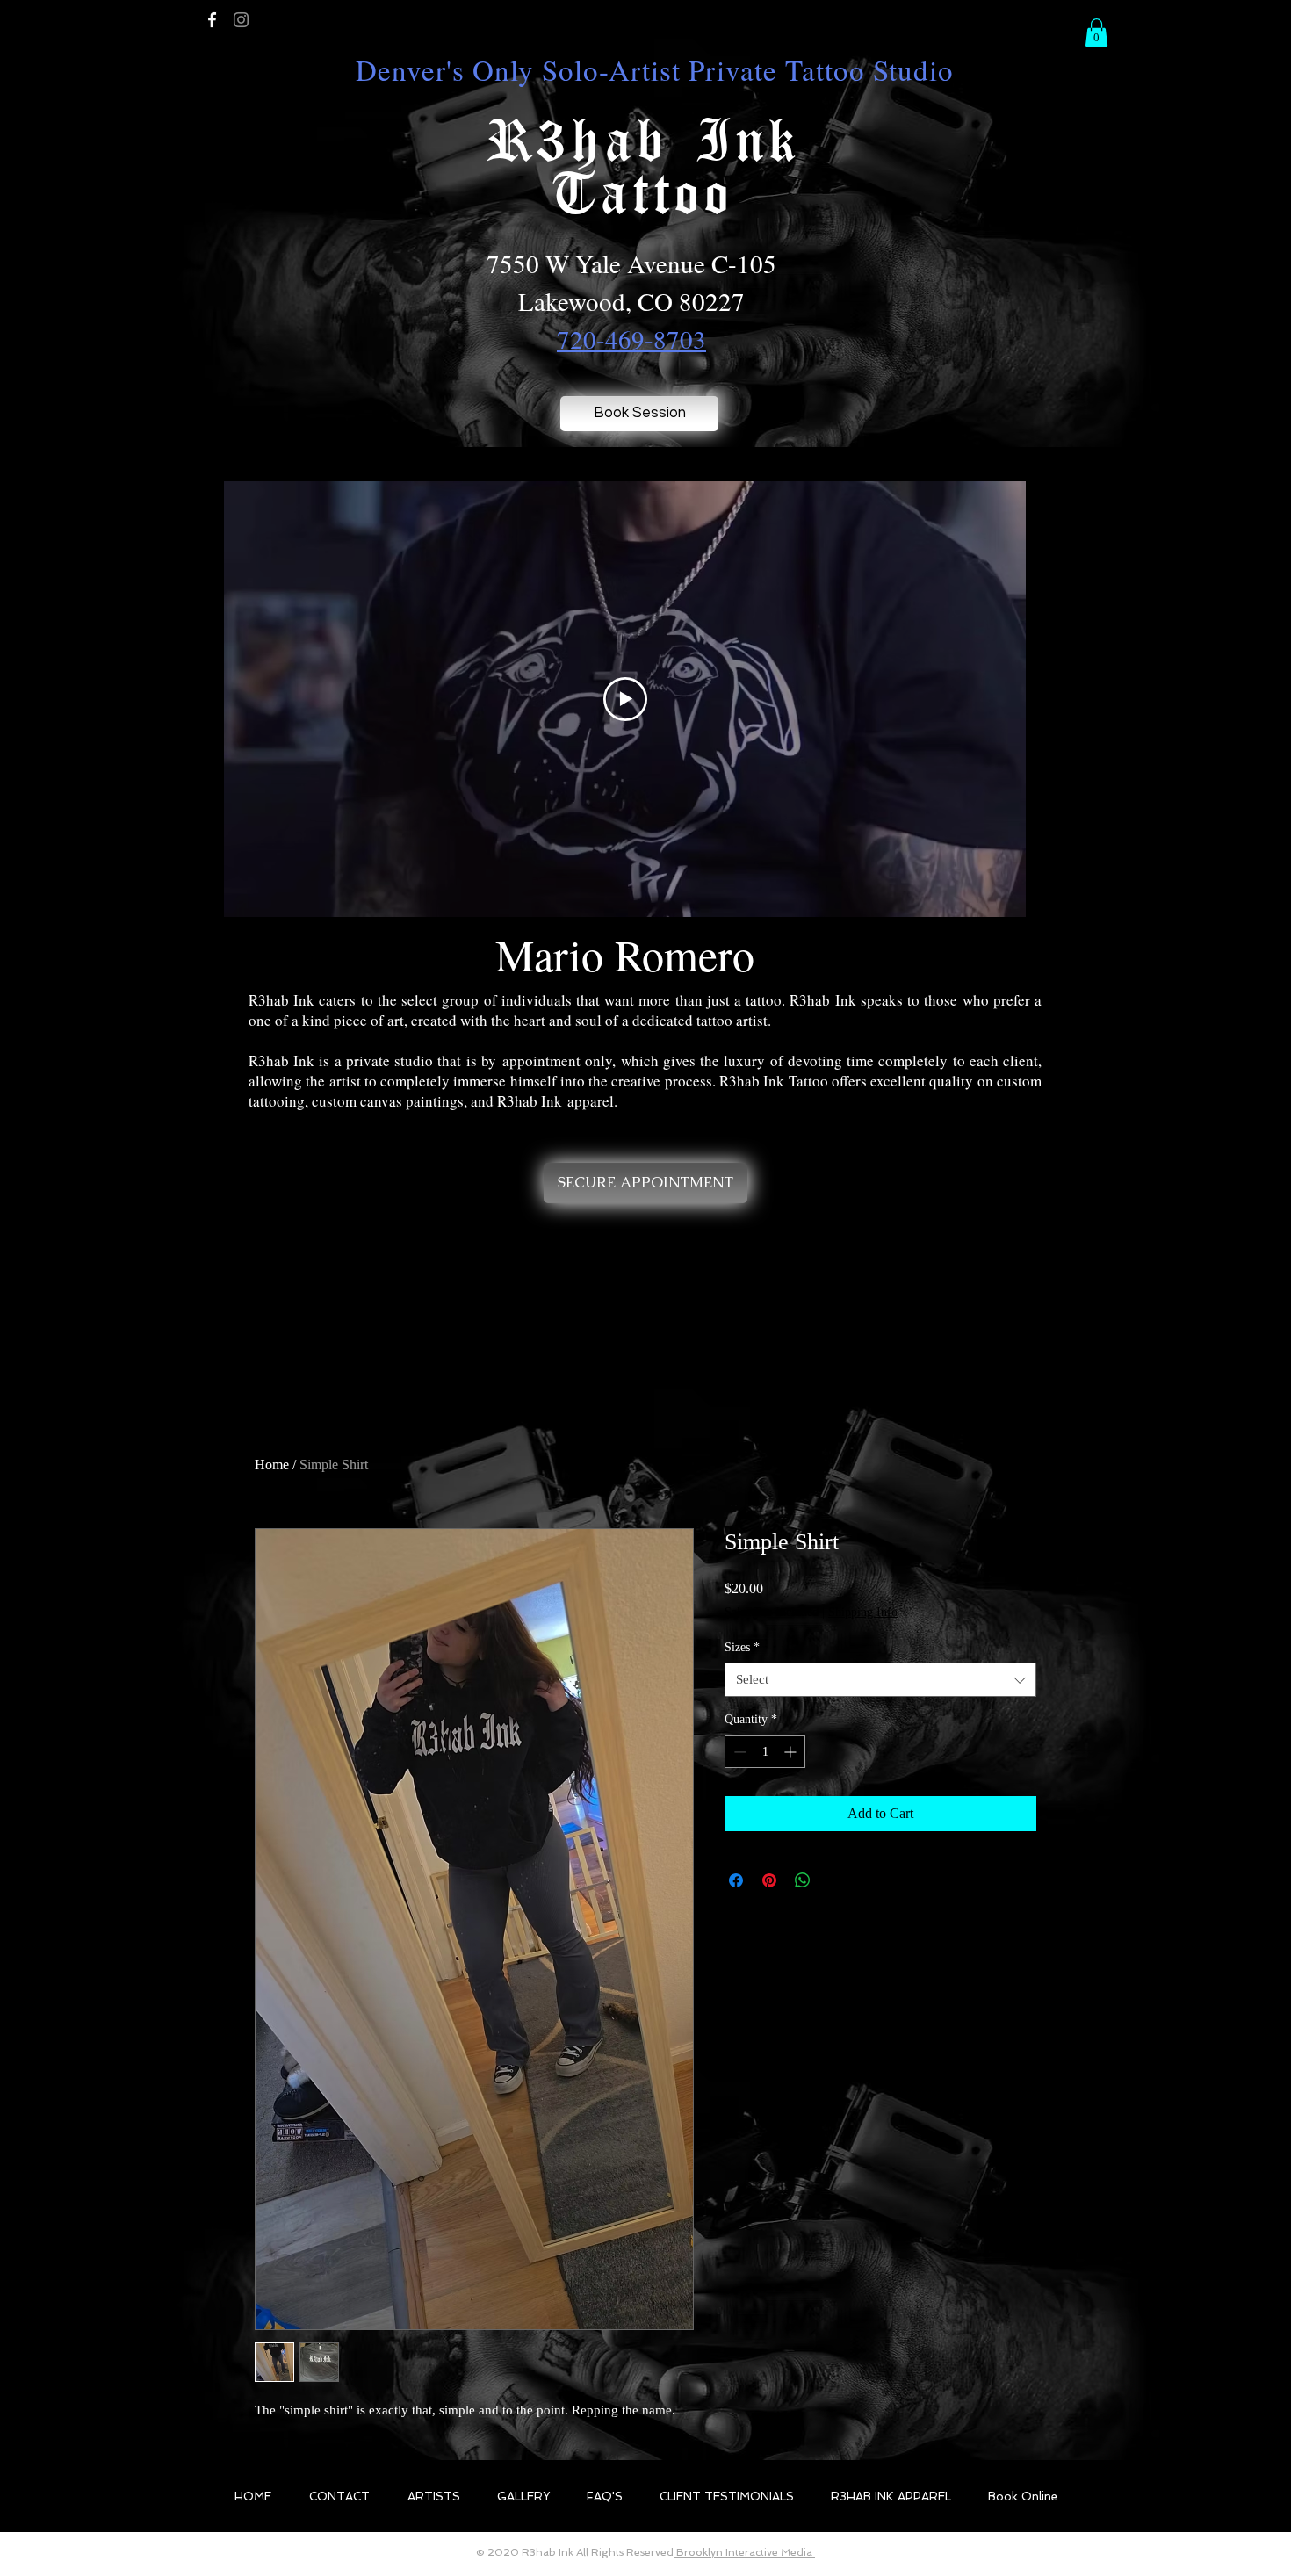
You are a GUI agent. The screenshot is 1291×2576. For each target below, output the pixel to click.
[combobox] (880, 1680)
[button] (1096, 32)
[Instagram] (241, 20)
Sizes (742, 1647)
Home (272, 1465)
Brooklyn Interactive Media (744, 2552)
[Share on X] (836, 1880)
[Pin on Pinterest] (769, 1880)
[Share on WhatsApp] (803, 1880)
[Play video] (625, 699)
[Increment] (792, 1752)
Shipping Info (863, 1612)
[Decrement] (738, 1752)
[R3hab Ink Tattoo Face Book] (212, 20)
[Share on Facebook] (736, 1880)
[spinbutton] (765, 1752)
